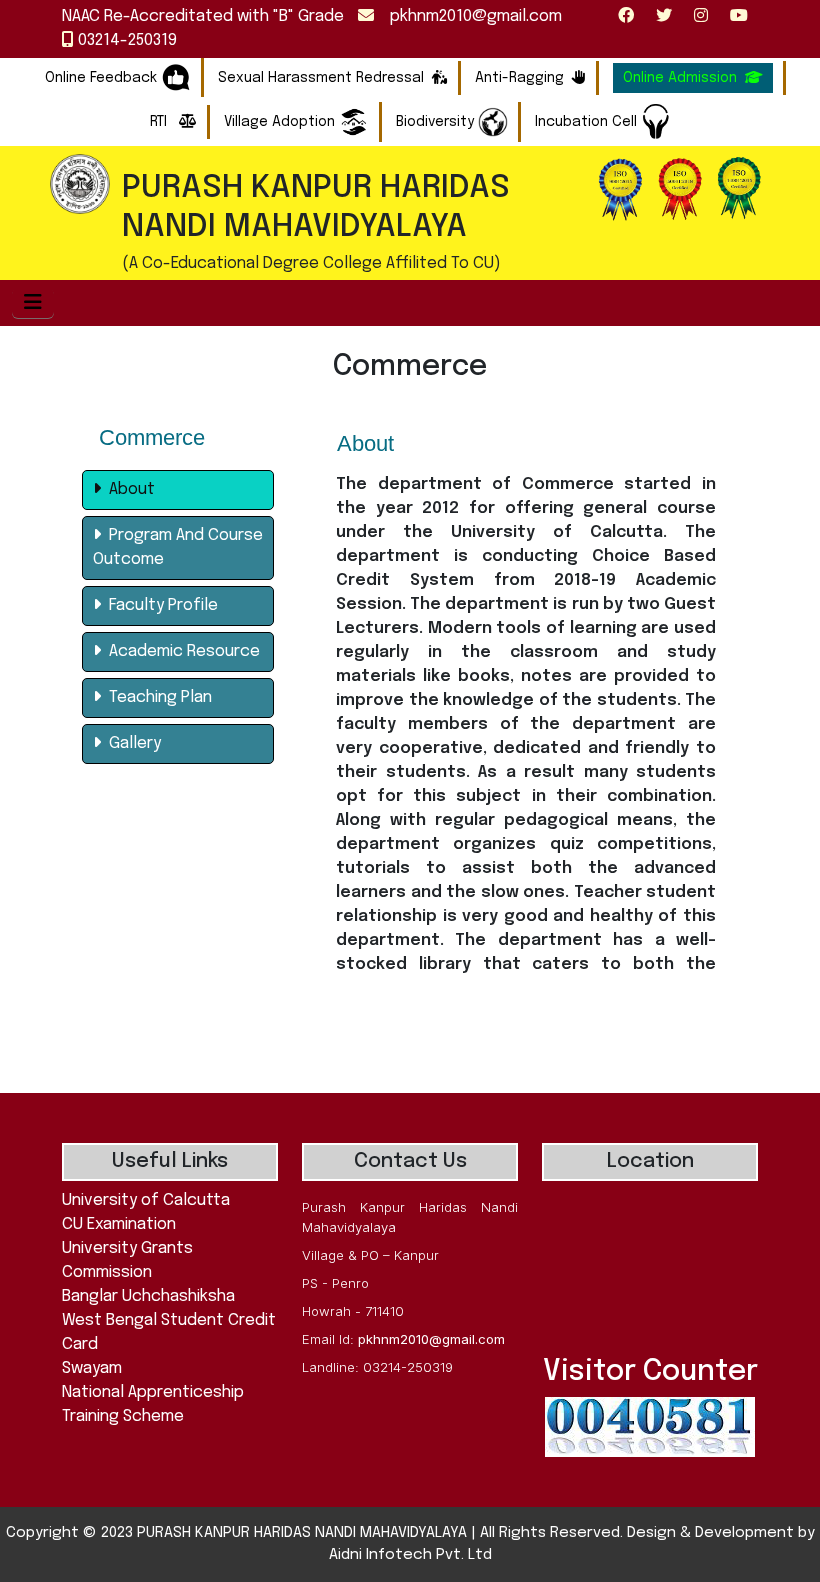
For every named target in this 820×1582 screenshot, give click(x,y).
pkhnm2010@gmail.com (468, 16)
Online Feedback (101, 78)
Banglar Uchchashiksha (148, 1296)
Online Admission (680, 78)
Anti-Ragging (519, 78)
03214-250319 (125, 40)
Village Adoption (281, 122)
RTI (160, 122)
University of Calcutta (146, 1200)
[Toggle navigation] (33, 303)
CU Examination (119, 1224)
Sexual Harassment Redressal (321, 78)
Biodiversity (437, 122)
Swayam (92, 1368)
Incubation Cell (588, 122)
